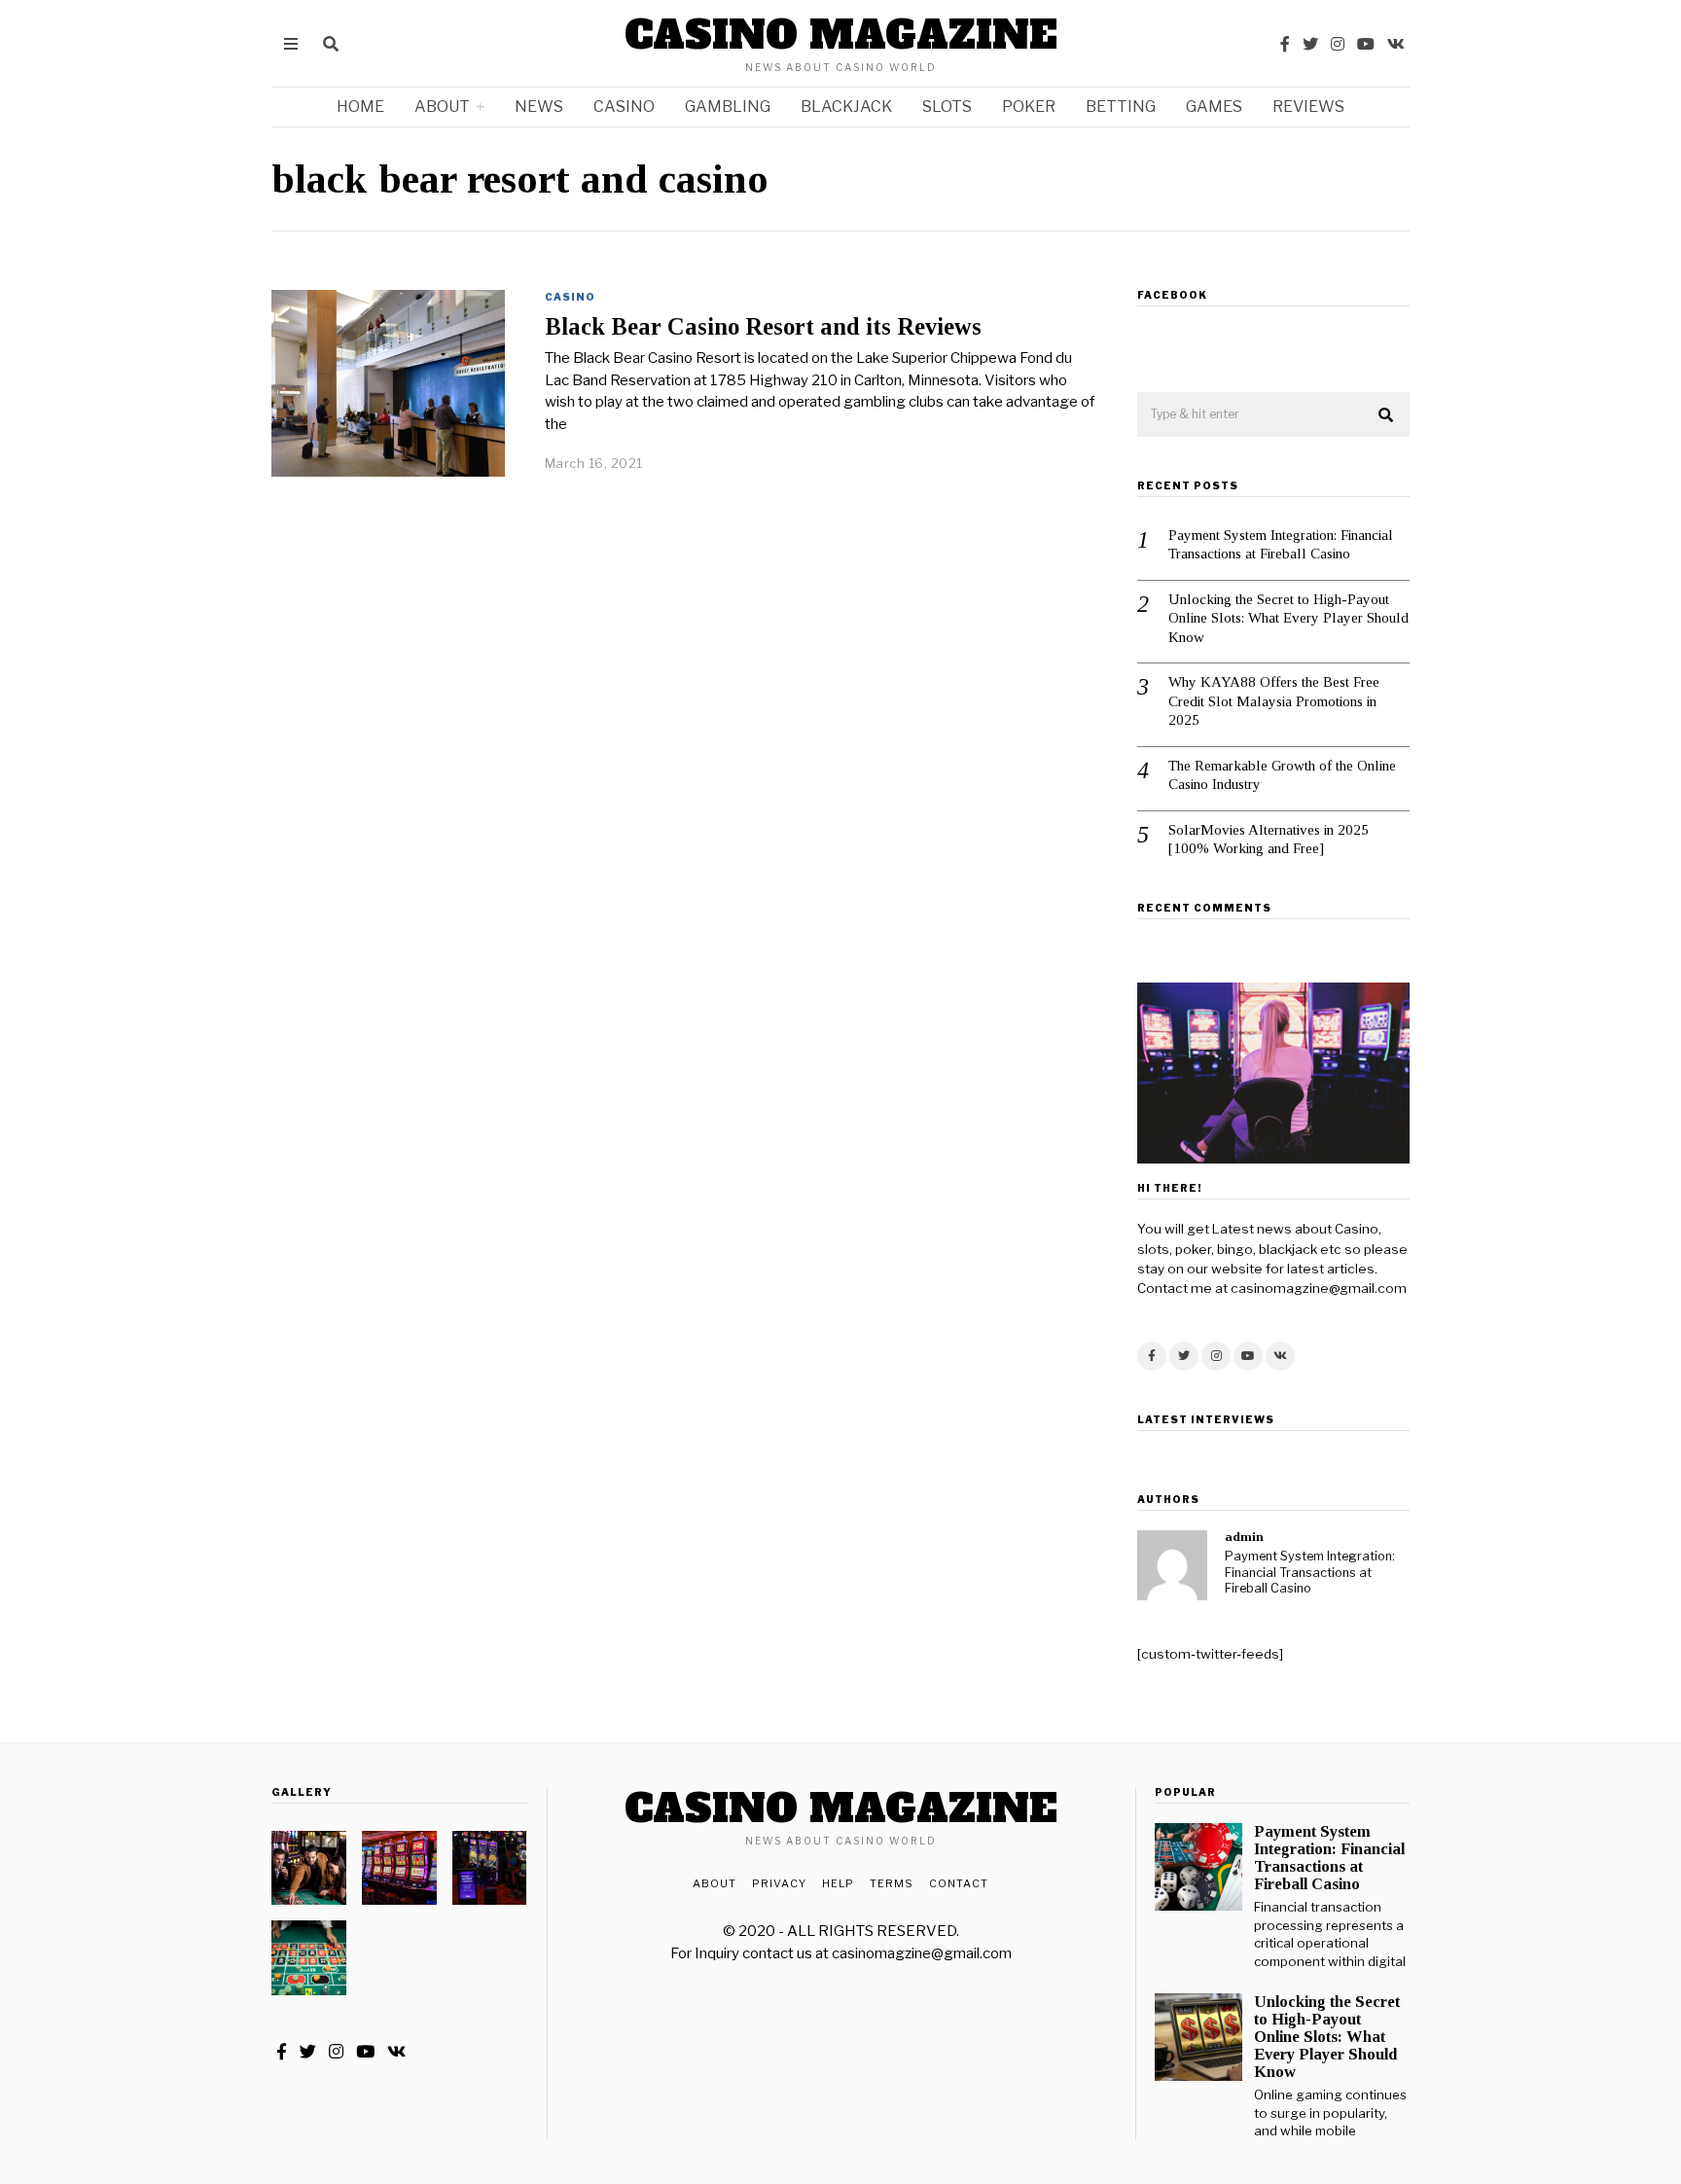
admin (1244, 1537)
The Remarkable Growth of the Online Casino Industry (1282, 775)
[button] (1386, 415)
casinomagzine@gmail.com (922, 1953)
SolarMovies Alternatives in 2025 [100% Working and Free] (1269, 840)
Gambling (728, 107)
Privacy (779, 1883)
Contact (959, 1883)
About (442, 107)
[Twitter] (1310, 44)
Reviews (1308, 107)
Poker (1029, 107)
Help (838, 1883)
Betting (1121, 107)
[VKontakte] (1396, 44)
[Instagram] (1338, 44)
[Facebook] (1285, 44)
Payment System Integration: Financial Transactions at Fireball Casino (1281, 545)
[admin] (1172, 1565)
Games (1214, 107)
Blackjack (846, 107)
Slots (947, 107)
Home (360, 107)
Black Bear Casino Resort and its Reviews (763, 326)
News (539, 107)
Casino (624, 107)
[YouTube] (1366, 44)
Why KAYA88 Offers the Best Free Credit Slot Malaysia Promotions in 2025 (1274, 701)
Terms (892, 1883)
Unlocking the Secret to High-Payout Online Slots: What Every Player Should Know (1288, 618)
